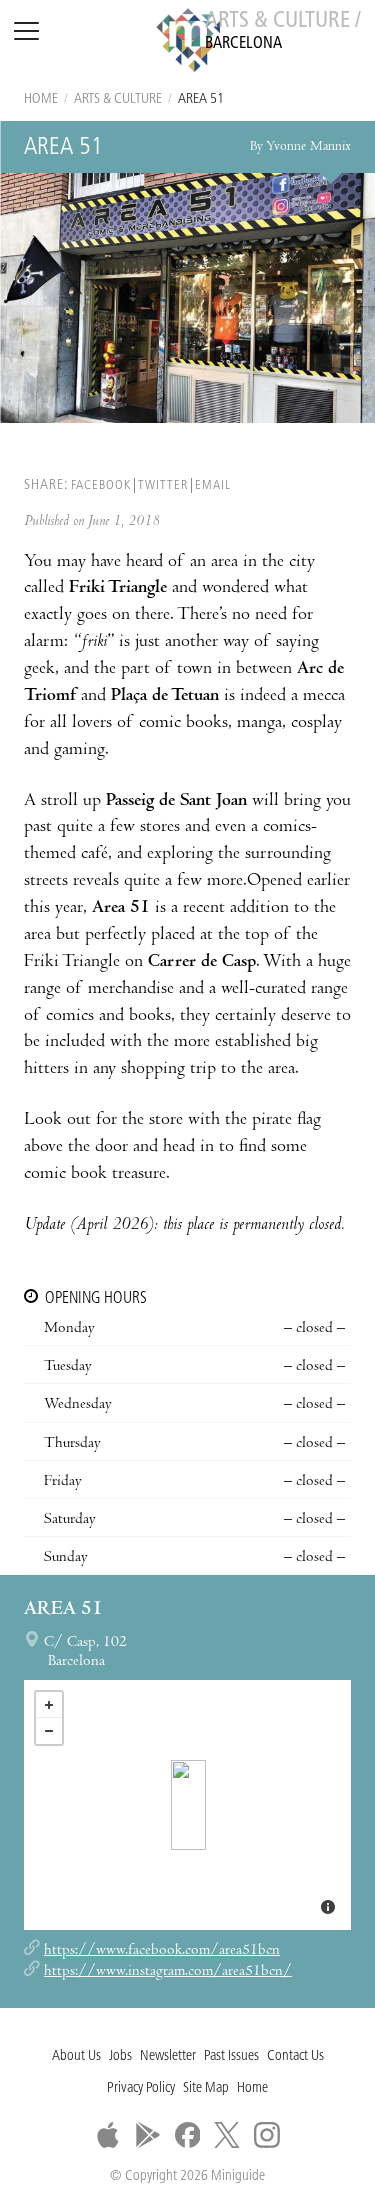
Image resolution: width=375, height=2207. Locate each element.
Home (41, 99)
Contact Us (295, 2056)
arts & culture (118, 99)
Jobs (120, 2056)
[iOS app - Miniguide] (108, 2135)
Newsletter (168, 2056)
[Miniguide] (188, 43)
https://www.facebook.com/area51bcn (162, 1951)
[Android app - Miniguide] (148, 2135)
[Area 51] (188, 1805)
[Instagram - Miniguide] (267, 2135)
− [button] (49, 1731)
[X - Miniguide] (227, 2135)
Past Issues (231, 2056)
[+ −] (187, 1805)
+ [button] (49, 1705)
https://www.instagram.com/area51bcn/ (168, 1972)
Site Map (206, 2088)
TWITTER (163, 485)
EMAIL (213, 485)
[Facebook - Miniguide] (188, 2135)
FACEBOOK (101, 485)
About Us (76, 2056)
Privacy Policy (141, 2088)
